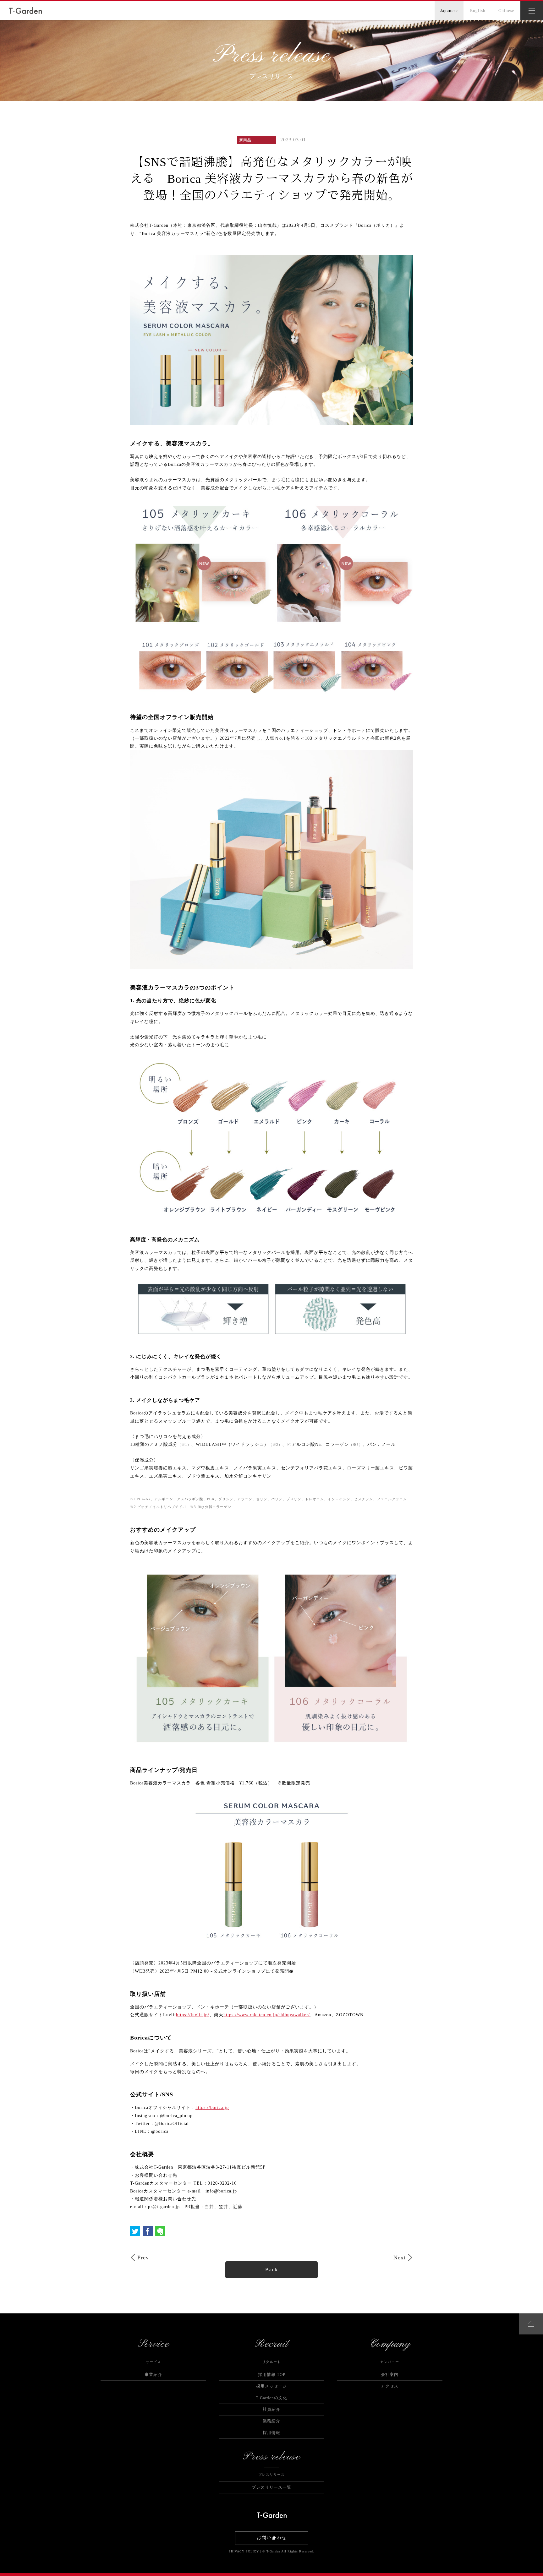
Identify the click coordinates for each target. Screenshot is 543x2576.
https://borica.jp (212, 2108)
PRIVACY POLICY (244, 2551)
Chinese (506, 11)
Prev (143, 2257)
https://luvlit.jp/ (193, 2015)
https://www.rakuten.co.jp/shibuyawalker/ (267, 2015)
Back (272, 2270)
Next (400, 2257)
